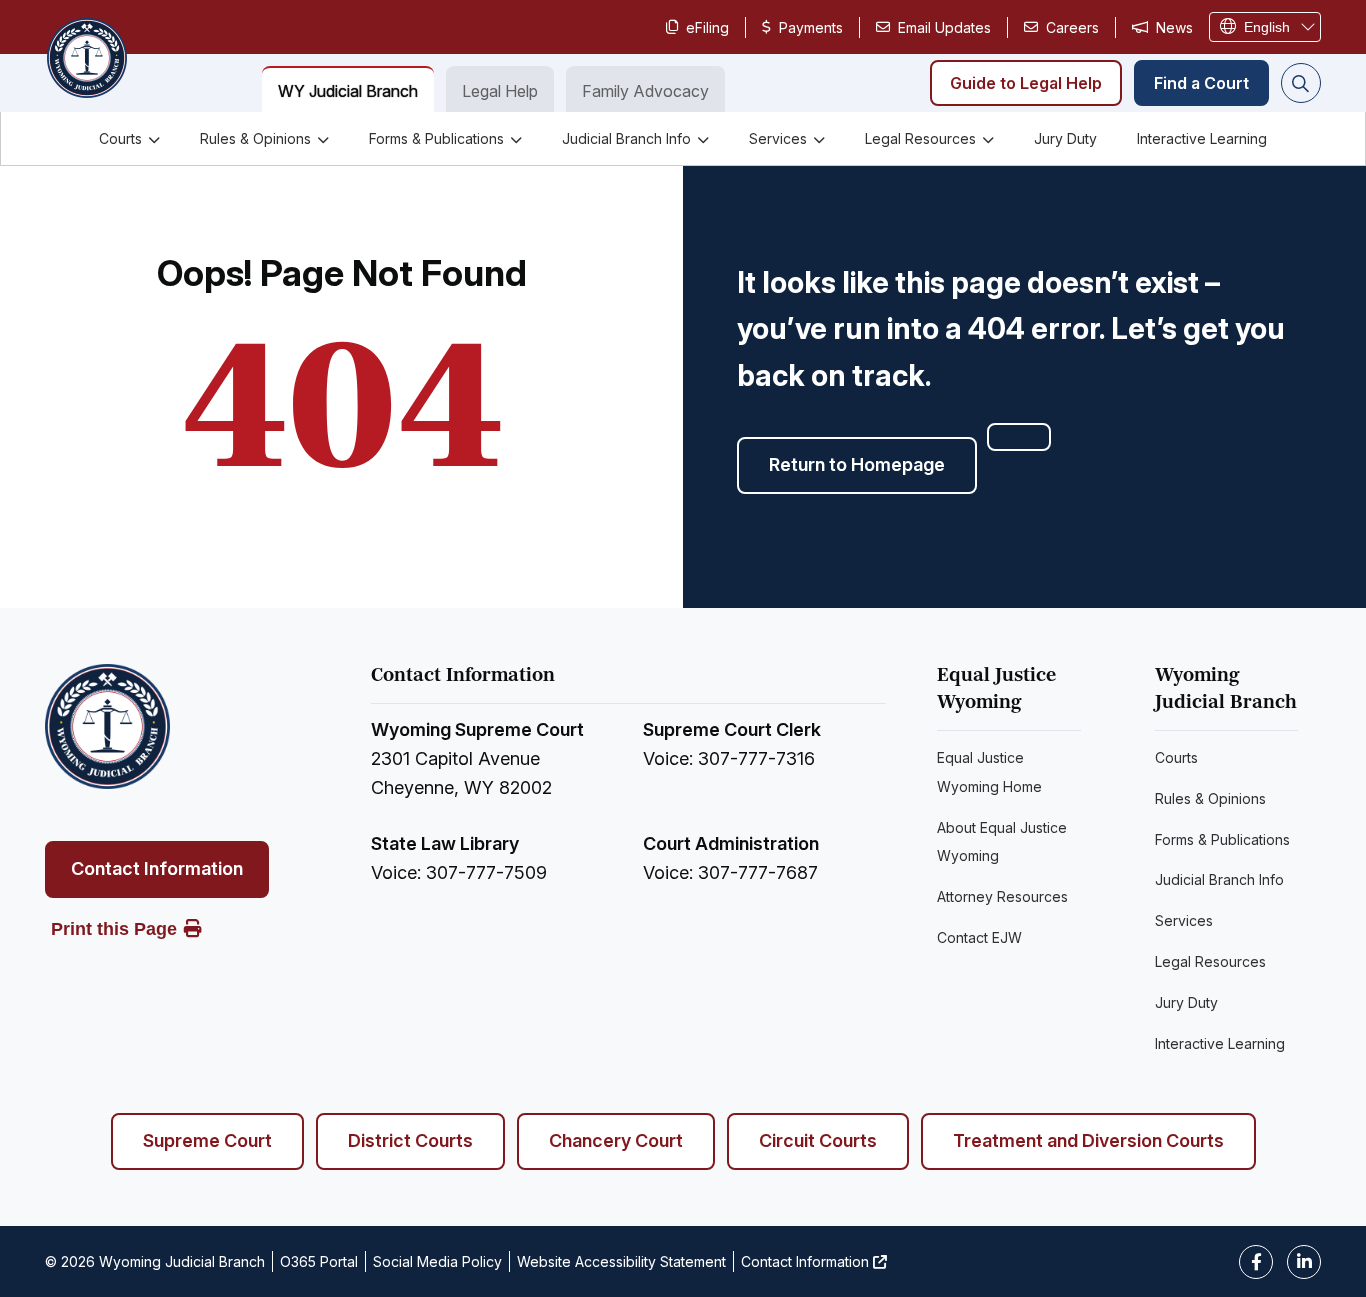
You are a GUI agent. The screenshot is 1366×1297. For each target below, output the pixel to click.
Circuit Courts (818, 1140)
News (1174, 27)
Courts (120, 138)
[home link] (107, 726)
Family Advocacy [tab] (645, 91)
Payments (811, 27)
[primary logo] (86, 60)
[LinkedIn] (1304, 1262)
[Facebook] (1256, 1262)
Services (778, 138)
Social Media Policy (437, 1261)
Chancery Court (616, 1140)
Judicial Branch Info (626, 138)
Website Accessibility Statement (621, 1261)
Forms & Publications (436, 138)
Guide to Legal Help (1026, 83)
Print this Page (114, 929)
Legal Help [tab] (500, 91)
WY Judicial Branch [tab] (348, 91)
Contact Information (157, 868)
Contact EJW (979, 937)
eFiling (707, 27)
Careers (1072, 27)
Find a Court (1201, 83)
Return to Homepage (857, 464)
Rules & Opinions (255, 138)
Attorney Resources (1002, 896)
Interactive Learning (1202, 138)
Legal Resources (920, 138)
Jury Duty (1065, 138)
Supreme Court (207, 1140)
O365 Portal (319, 1261)
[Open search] (1301, 83)
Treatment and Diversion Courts (1088, 1140)
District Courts (410, 1140)
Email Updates (944, 27)
